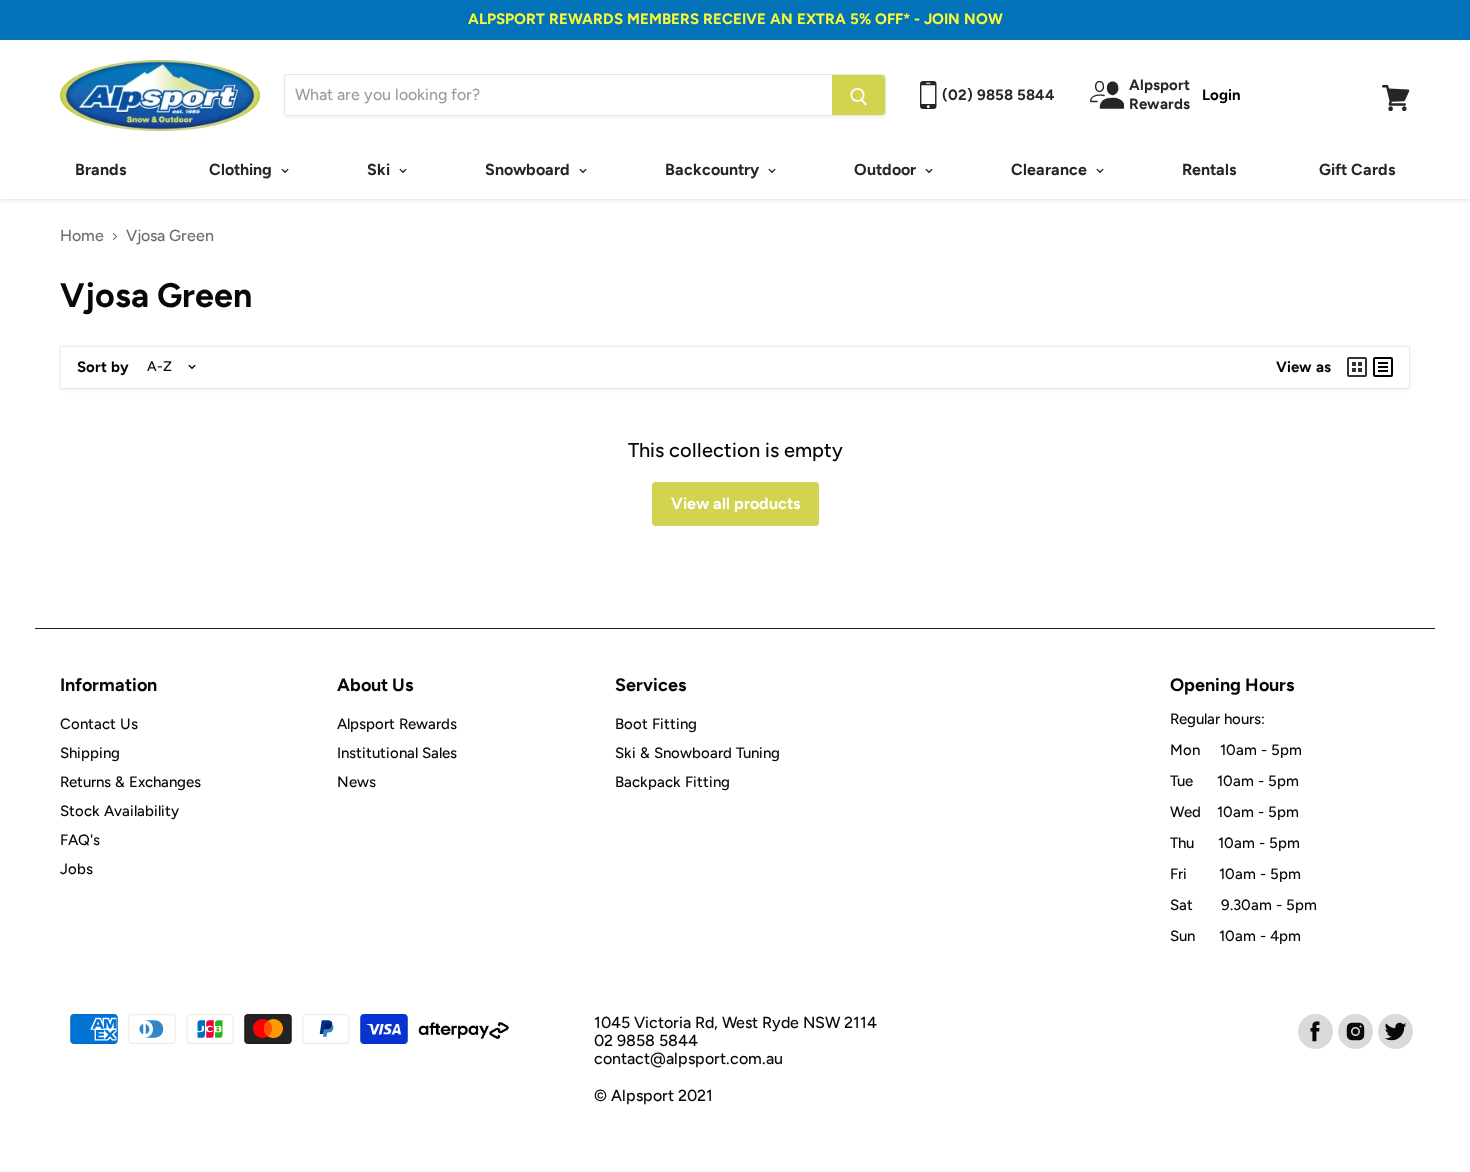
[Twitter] (1394, 1030)
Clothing (242, 169)
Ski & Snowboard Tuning (697, 753)
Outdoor (887, 169)
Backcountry (714, 169)
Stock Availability (119, 811)
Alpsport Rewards (397, 724)
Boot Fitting (656, 724)
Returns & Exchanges (130, 782)
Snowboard (529, 169)
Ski (380, 169)
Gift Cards (1357, 169)
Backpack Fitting (672, 782)
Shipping (90, 753)
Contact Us (99, 724)
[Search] (858, 95)
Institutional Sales (397, 753)
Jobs (76, 869)
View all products (735, 503)
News (356, 782)
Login (1221, 95)
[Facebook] (1314, 1030)
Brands (100, 169)
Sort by (103, 367)
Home (82, 236)
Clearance (1051, 169)
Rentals (1209, 169)
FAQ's (80, 840)
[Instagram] (1354, 1030)
